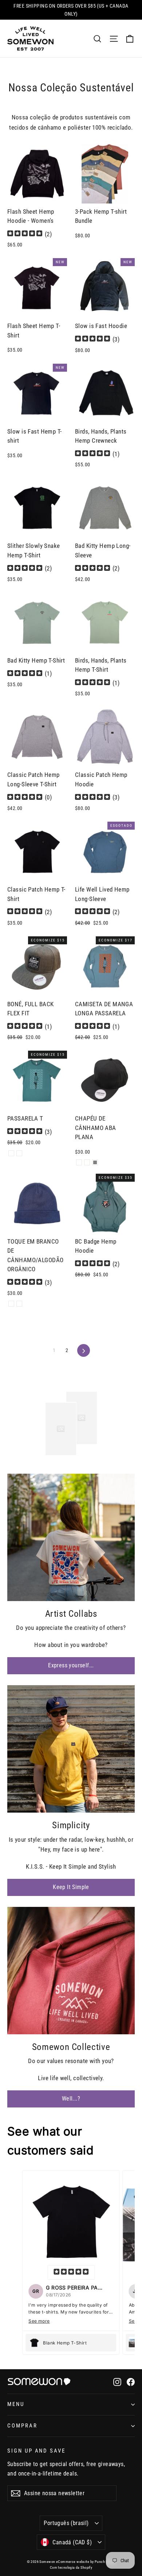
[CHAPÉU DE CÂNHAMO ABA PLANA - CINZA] (87, 1162)
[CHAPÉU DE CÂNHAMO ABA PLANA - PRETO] (79, 1162)
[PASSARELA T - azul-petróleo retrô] (11, 1153)
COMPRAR (22, 2426)
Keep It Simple (71, 1887)
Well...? (71, 2099)
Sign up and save (36, 2451)
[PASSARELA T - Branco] (19, 1153)
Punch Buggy (105, 2562)
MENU (16, 2404)
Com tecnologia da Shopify (71, 2567)
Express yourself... (71, 1665)
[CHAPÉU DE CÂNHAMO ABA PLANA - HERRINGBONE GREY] (95, 1162)
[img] (25, 234)
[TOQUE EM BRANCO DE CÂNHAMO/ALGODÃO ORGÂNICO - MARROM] (11, 1304)
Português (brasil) (66, 2523)
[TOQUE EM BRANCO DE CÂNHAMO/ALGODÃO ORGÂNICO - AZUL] (19, 1304)
